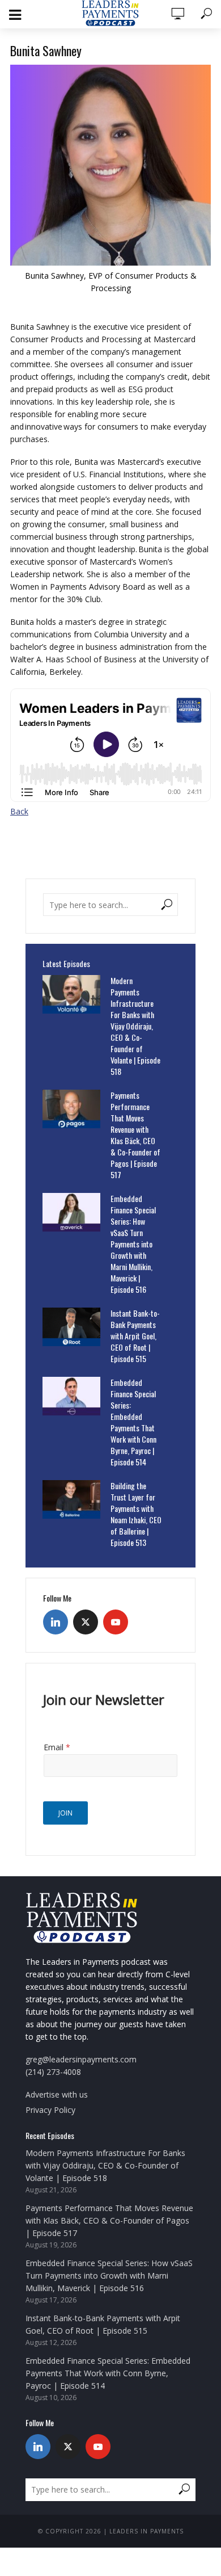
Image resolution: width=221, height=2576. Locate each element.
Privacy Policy (50, 2110)
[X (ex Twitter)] (86, 1622)
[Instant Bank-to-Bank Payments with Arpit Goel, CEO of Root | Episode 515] (71, 1327)
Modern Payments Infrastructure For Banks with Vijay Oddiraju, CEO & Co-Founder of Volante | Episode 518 (135, 1026)
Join (65, 1813)
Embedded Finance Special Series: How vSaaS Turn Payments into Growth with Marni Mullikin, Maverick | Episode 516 (133, 1244)
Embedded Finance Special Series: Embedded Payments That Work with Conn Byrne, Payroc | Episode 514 (133, 1422)
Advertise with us (57, 2094)
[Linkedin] (56, 1622)
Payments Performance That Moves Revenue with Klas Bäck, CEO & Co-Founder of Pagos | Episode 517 (135, 1135)
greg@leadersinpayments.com (81, 2059)
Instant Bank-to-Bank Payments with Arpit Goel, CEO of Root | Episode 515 (135, 1336)
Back (19, 811)
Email (57, 1747)
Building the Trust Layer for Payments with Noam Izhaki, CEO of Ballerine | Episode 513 (136, 1514)
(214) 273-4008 (53, 2072)
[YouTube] (116, 1622)
